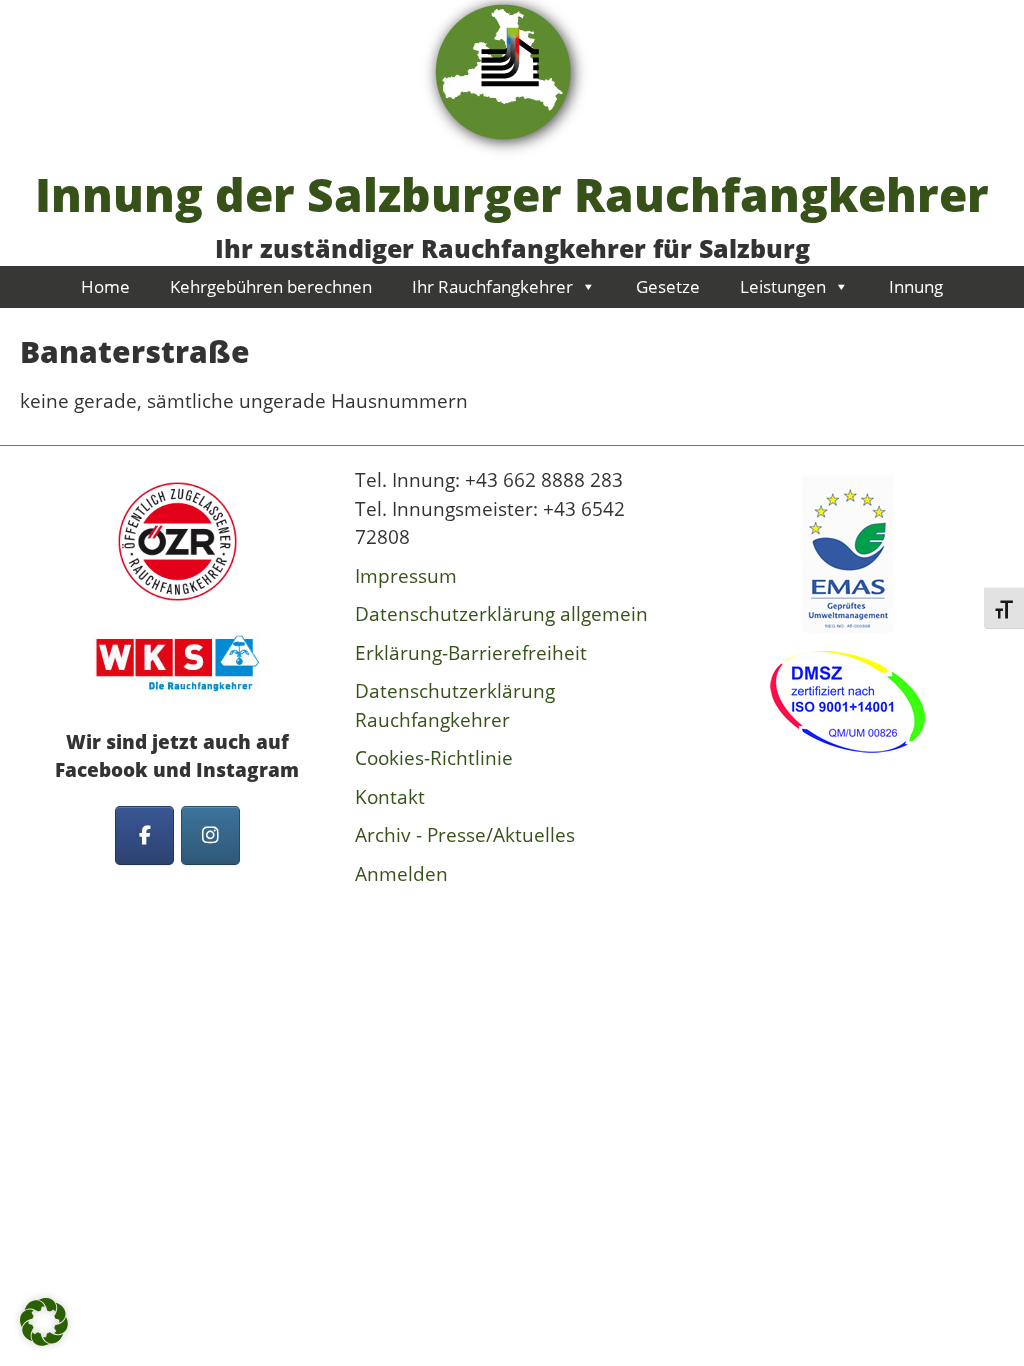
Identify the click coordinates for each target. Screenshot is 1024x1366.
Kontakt (390, 797)
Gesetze (668, 286)
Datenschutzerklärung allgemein (501, 614)
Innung (916, 286)
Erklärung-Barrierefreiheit (471, 653)
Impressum (406, 576)
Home (105, 286)
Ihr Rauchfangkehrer (492, 286)
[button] (44, 1322)
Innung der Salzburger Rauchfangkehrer (512, 194)
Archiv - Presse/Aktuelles (465, 835)
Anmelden (401, 874)
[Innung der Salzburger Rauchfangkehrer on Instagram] (210, 835)
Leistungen (783, 286)
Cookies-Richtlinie (434, 758)
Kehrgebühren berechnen (271, 286)
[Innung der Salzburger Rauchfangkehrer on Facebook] (144, 835)
